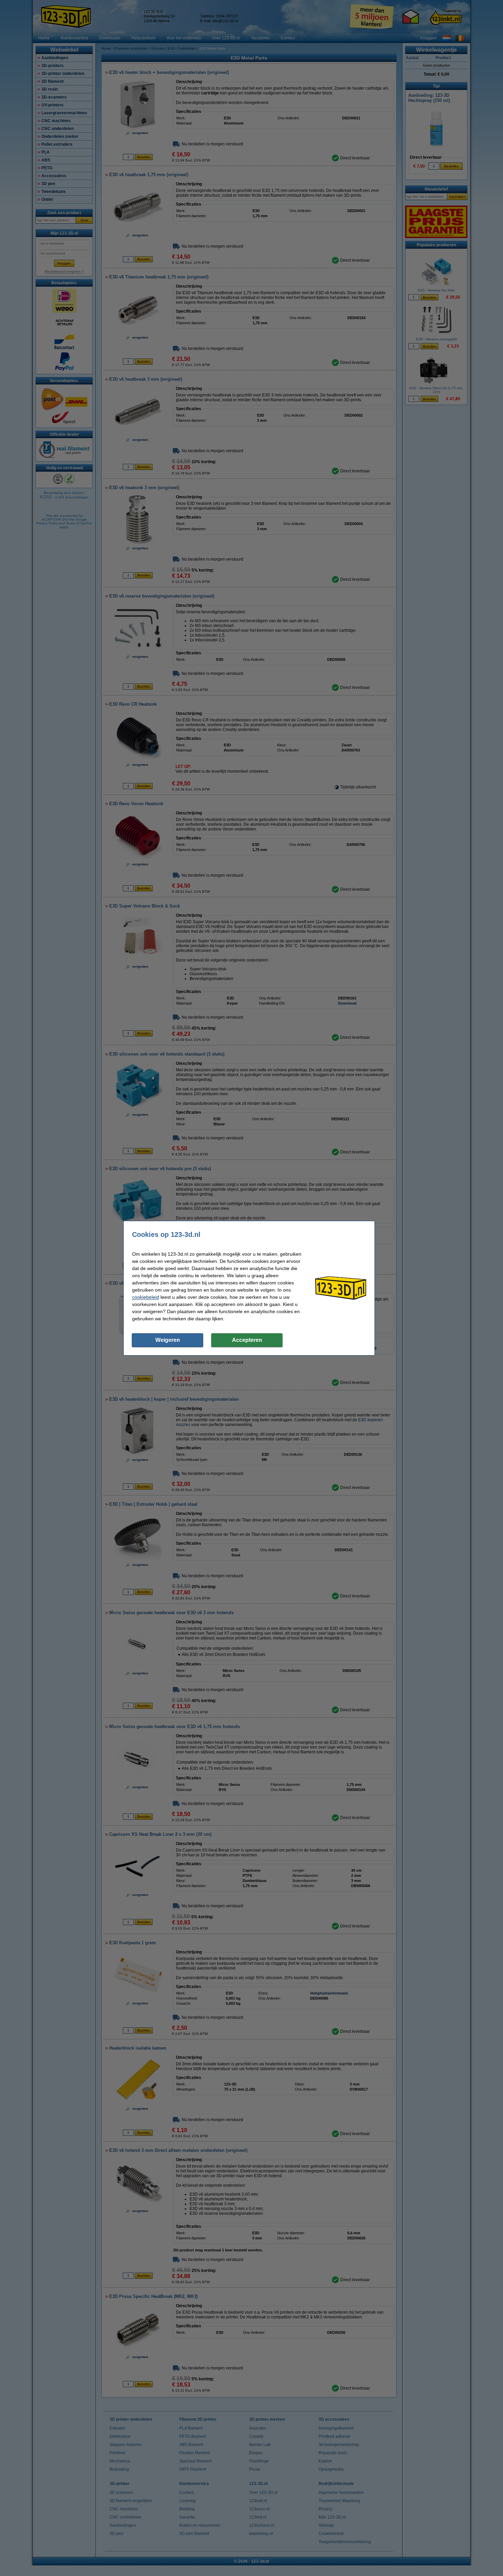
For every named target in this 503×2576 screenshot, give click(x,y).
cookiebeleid (146, 1297)
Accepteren (247, 1340)
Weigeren (168, 1340)
